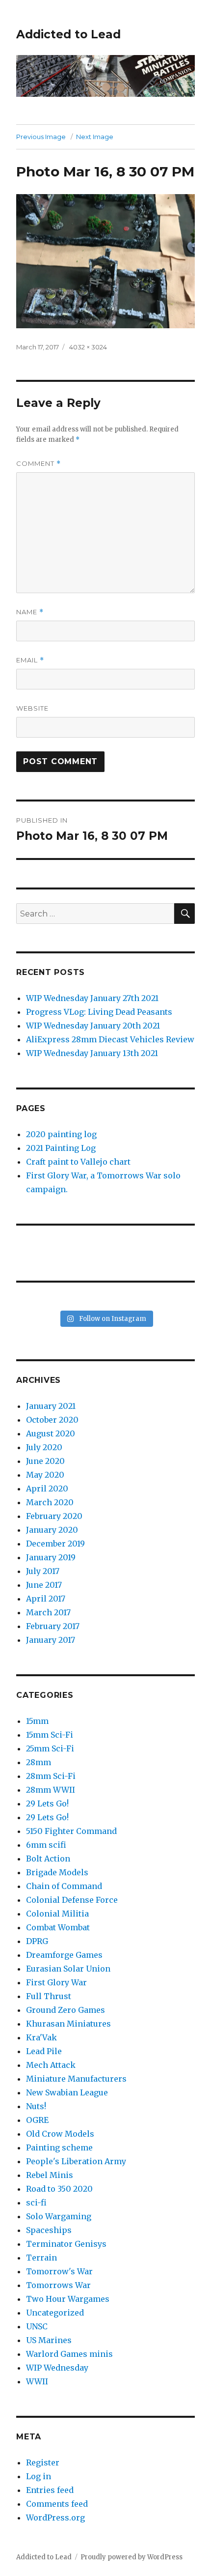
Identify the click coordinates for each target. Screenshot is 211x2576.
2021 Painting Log (61, 1148)
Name (30, 612)
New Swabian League (67, 2092)
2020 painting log (61, 1134)
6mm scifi (46, 1845)
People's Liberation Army (76, 2161)
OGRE (37, 2120)
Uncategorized (55, 2313)
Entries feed (50, 2490)
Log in (39, 2476)
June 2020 (45, 1461)
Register (43, 2462)
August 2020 (51, 1433)
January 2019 (51, 1557)
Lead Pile (44, 2051)
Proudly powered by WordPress (132, 2557)
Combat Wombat (58, 1927)
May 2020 (45, 1475)
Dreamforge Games (64, 1955)
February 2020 (54, 1516)
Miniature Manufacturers (76, 2079)
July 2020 (44, 1447)
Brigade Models (57, 1872)
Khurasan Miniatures (68, 2024)
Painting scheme (59, 2147)
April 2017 (46, 1599)
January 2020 (52, 1530)
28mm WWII (51, 1790)
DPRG (37, 1941)
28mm (39, 1762)
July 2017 (43, 1571)
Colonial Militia (57, 1914)
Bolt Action (48, 1859)
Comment (39, 464)
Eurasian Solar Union (68, 1969)
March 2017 (48, 1612)
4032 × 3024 (88, 347)
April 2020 (47, 1488)
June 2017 (44, 1585)
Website (32, 708)
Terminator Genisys (66, 2244)
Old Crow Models (60, 2134)
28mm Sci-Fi (51, 1776)
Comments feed (57, 2504)
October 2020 (52, 1420)
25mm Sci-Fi (50, 1748)
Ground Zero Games (66, 2010)
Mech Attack (51, 2065)
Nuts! (36, 2106)
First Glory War (56, 1982)
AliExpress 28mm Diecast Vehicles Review (110, 1039)
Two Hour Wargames (68, 2299)
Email (30, 660)
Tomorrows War (58, 2285)
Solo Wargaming (59, 2216)
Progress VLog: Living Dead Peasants (99, 1012)
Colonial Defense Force (72, 1900)
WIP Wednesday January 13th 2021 (92, 1053)
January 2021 (51, 1406)
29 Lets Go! (47, 1803)
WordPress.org (55, 2518)
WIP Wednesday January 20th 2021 (93, 1026)
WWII (37, 2381)
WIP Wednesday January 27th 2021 (92, 998)
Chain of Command (64, 1886)
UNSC (37, 2326)
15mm (37, 1721)
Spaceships (49, 2230)
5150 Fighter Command (71, 1831)
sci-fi (36, 2203)
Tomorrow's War (59, 2271)
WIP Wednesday (57, 2368)
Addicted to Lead (68, 34)
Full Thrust (49, 1996)
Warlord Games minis (69, 2354)
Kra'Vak (41, 2037)
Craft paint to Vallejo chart (78, 1162)
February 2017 (53, 1626)
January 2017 (51, 1640)
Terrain (41, 2258)
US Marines (49, 2340)
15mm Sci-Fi (50, 1735)
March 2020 (50, 1502)
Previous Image (41, 137)
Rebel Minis (50, 2175)
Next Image (95, 137)
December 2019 (55, 1544)
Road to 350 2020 (59, 2189)
